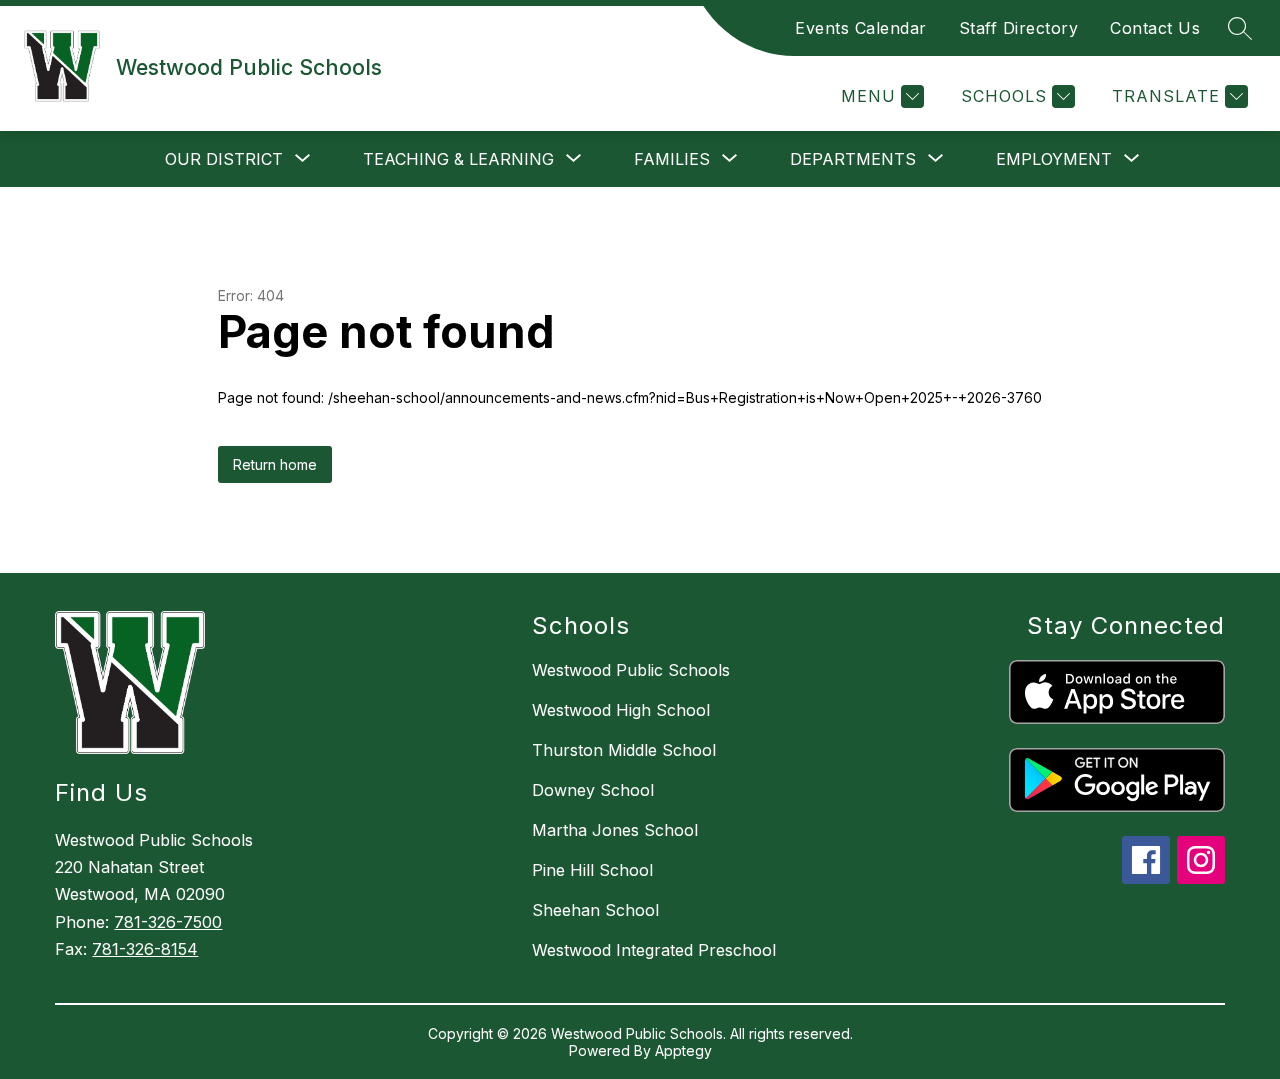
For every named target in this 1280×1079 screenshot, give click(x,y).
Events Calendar (861, 28)
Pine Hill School (592, 870)
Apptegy (683, 1050)
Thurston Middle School (624, 750)
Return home (275, 464)
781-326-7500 (168, 922)
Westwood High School (621, 710)
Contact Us (1155, 28)
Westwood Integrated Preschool (654, 950)
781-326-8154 (145, 949)
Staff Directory (1019, 28)
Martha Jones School (615, 830)
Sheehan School (595, 910)
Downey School (593, 790)
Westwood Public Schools (631, 670)
